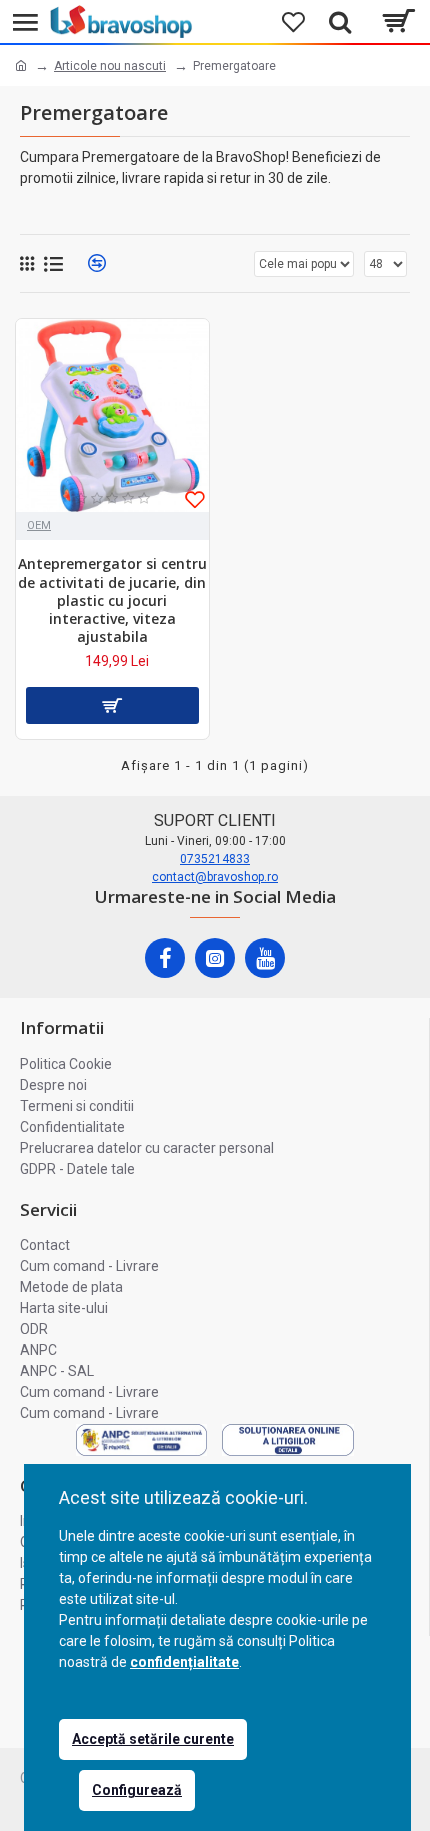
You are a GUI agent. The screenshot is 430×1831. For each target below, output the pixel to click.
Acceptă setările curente (153, 1739)
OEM (39, 525)
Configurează (137, 1790)
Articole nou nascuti (110, 66)
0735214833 (215, 859)
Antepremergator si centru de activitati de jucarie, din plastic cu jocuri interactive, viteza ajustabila (112, 600)
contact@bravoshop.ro (215, 877)
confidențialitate (184, 1662)
